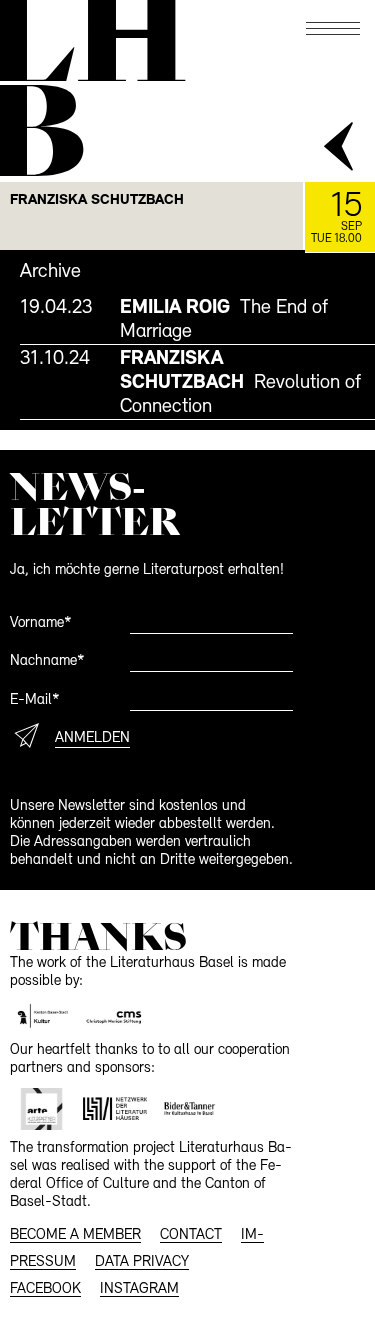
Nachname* (47, 661)
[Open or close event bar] (340, 148)
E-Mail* (35, 700)
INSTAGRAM (139, 1289)
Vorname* (41, 623)
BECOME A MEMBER (75, 1235)
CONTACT (191, 1235)
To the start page (90, 41)
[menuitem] (197, 319)
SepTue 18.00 (336, 217)
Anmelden (92, 738)
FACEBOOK (45, 1289)
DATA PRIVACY (142, 1262)
